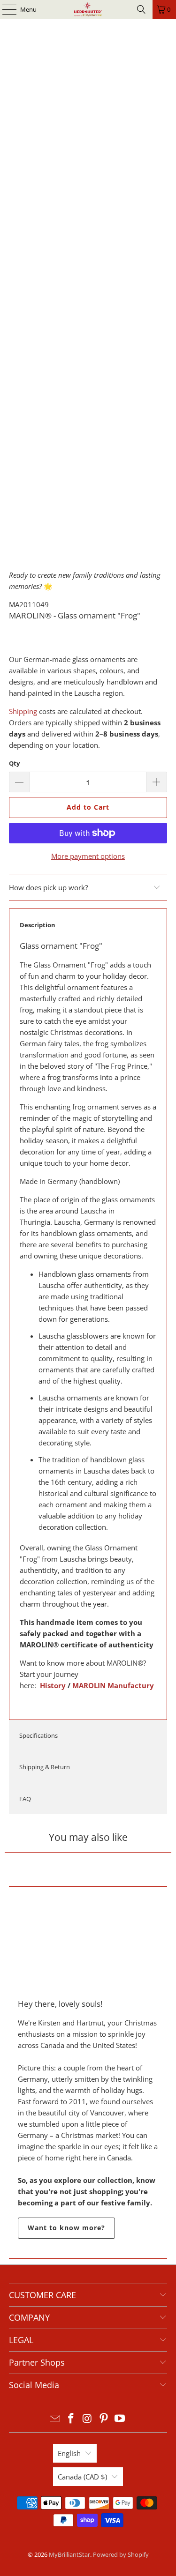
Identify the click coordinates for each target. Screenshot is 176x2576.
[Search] (141, 9)
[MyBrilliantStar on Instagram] (88, 2419)
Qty (14, 763)
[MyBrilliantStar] (88, 9)
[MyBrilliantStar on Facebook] (71, 2419)
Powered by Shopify (121, 2554)
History (53, 1685)
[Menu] (5, 9)
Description (38, 925)
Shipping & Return (45, 1767)
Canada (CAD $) (82, 2477)
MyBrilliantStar (69, 2554)
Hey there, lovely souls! (60, 2004)
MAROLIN (89, 1685)
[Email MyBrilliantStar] (55, 2419)
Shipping (23, 711)
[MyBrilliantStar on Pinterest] (104, 2419)
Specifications (38, 1735)
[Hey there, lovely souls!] (88, 1942)
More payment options (88, 856)
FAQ (25, 1799)
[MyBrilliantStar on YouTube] (120, 2419)
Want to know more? (66, 2228)
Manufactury (130, 1685)
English (69, 2453)
